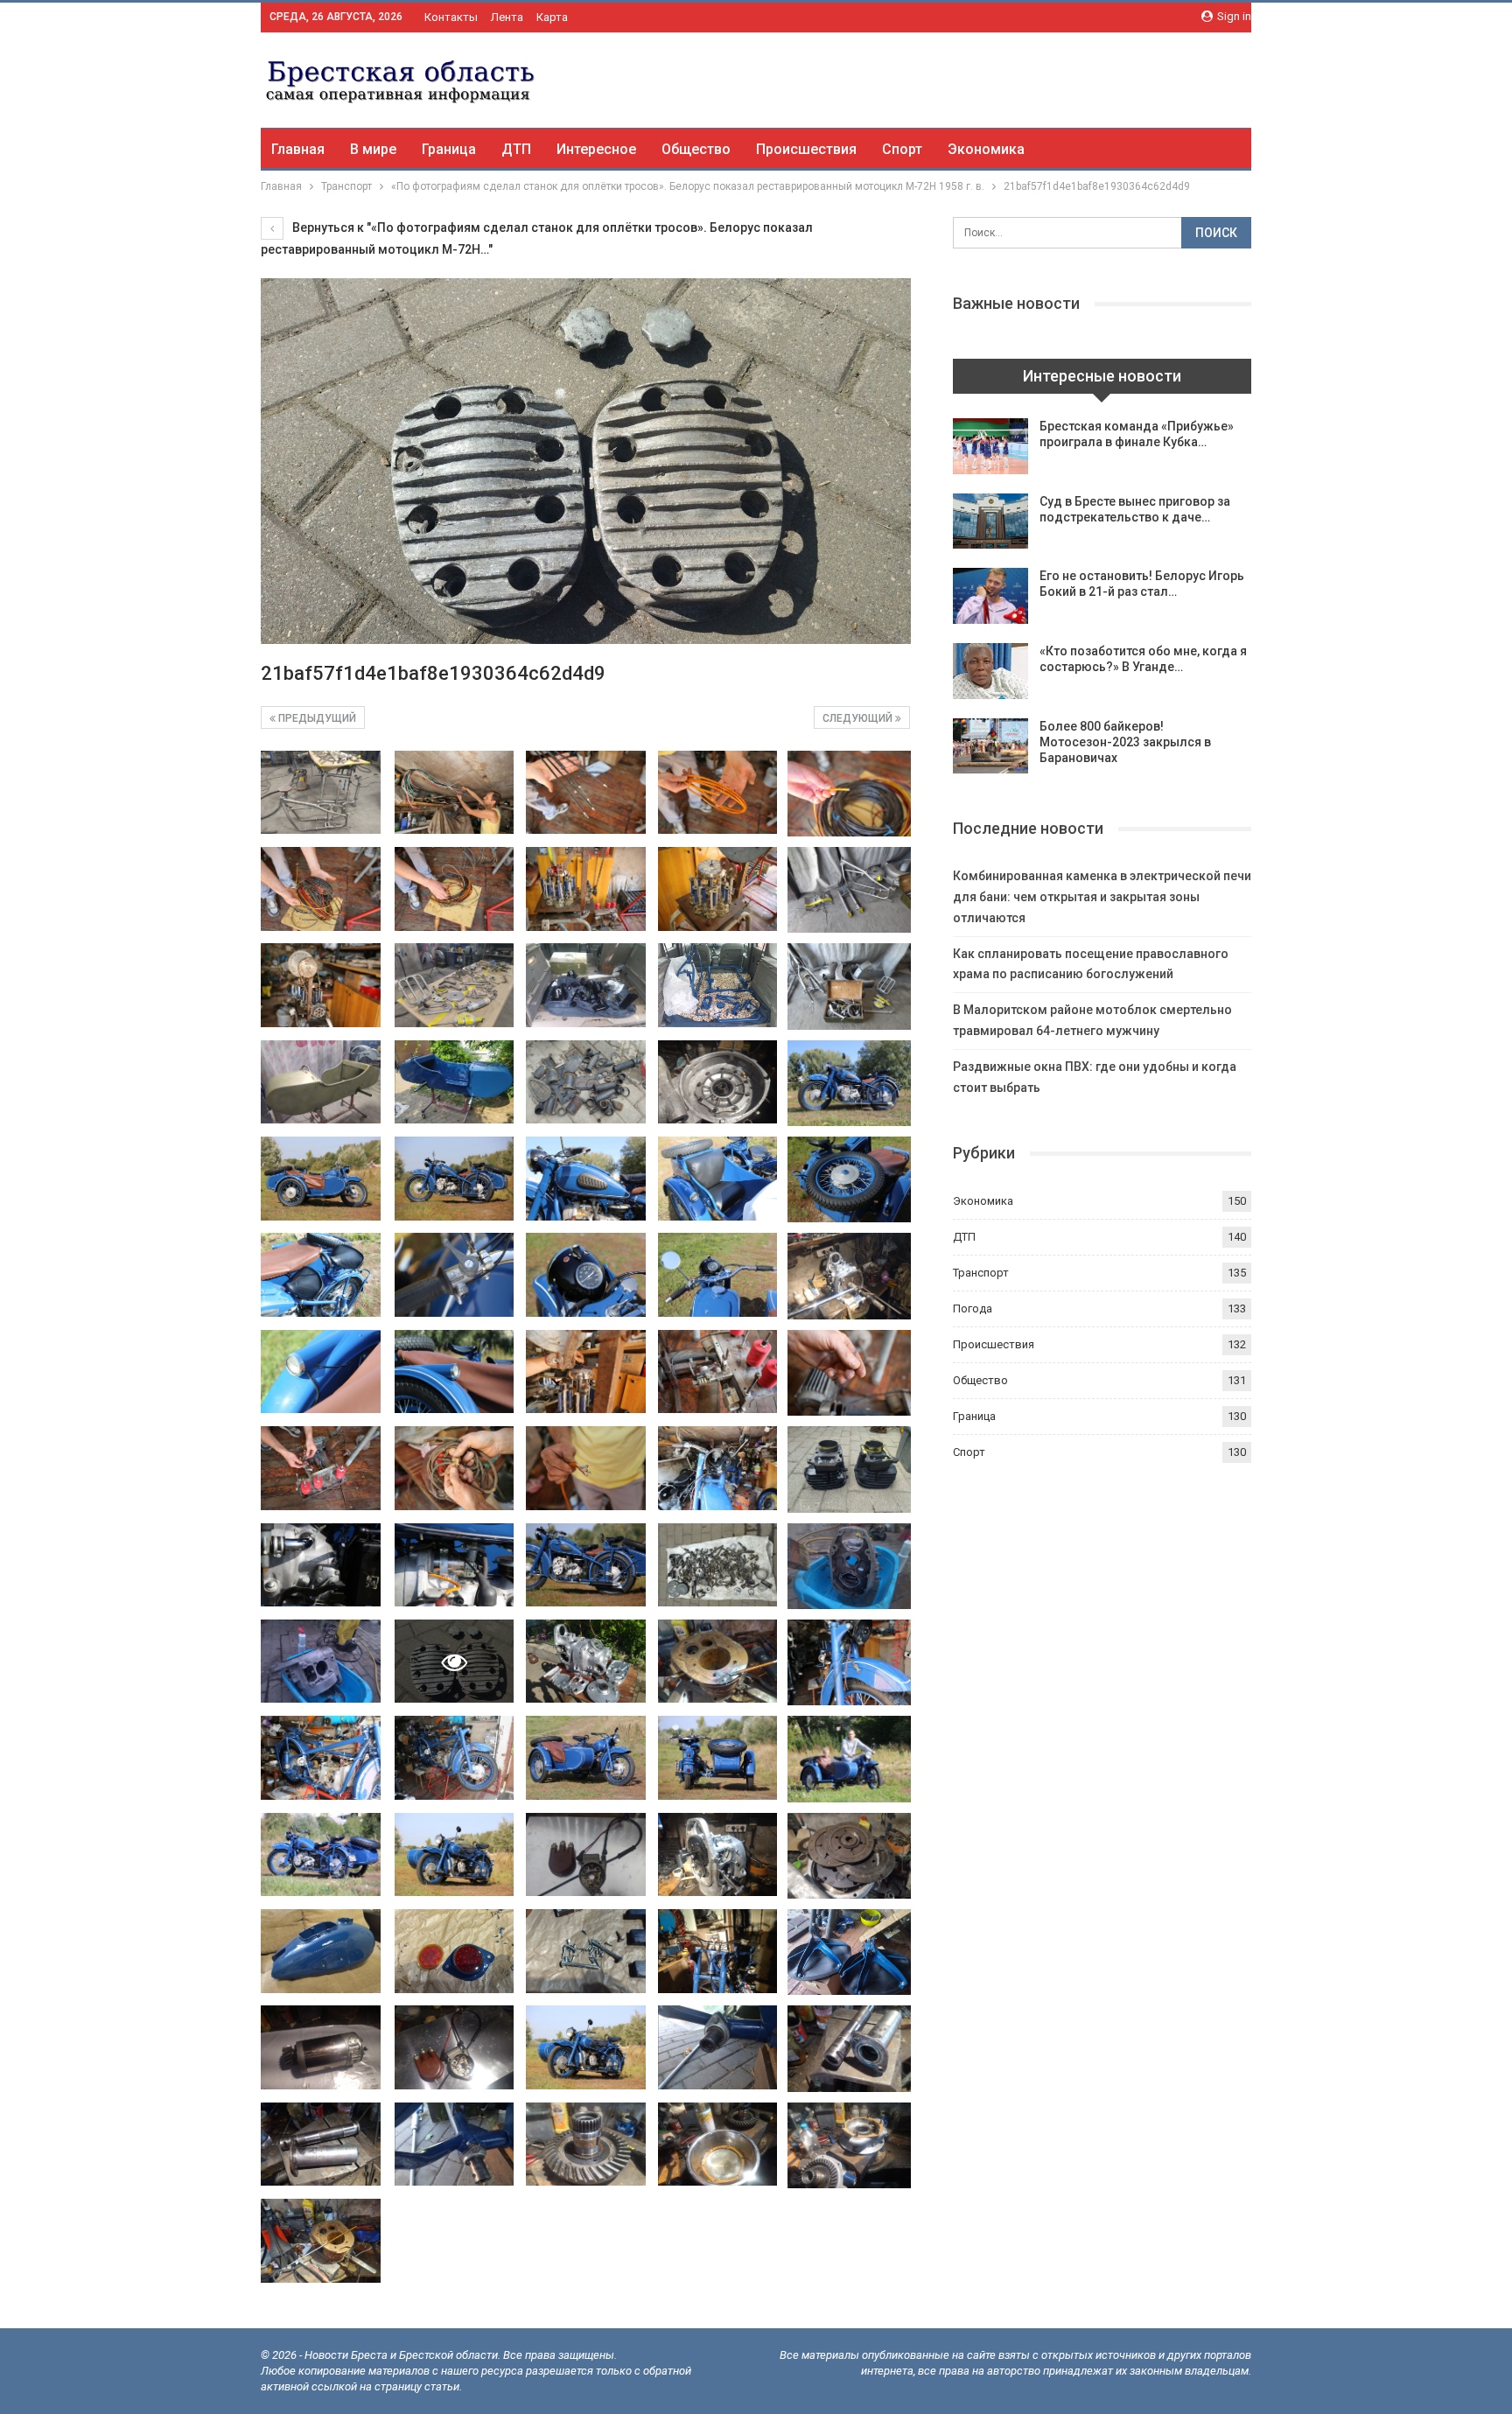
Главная (298, 149)
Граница (449, 149)
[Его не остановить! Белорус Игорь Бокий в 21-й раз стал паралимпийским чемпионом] (990, 596)
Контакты (451, 17)
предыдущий (316, 718)
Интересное (596, 149)
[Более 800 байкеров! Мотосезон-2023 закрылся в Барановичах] (990, 746)
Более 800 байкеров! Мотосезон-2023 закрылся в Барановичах (1125, 742)
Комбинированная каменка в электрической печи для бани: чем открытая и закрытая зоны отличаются (1102, 897)
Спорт (902, 149)
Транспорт (981, 1273)
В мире (373, 149)
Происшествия (806, 149)
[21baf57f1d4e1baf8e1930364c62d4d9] (321, 793)
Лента (507, 17)
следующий (859, 718)
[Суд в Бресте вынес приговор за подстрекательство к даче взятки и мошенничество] (990, 521)
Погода (973, 1308)
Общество (696, 149)
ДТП (516, 149)
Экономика (986, 149)
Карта (552, 17)
